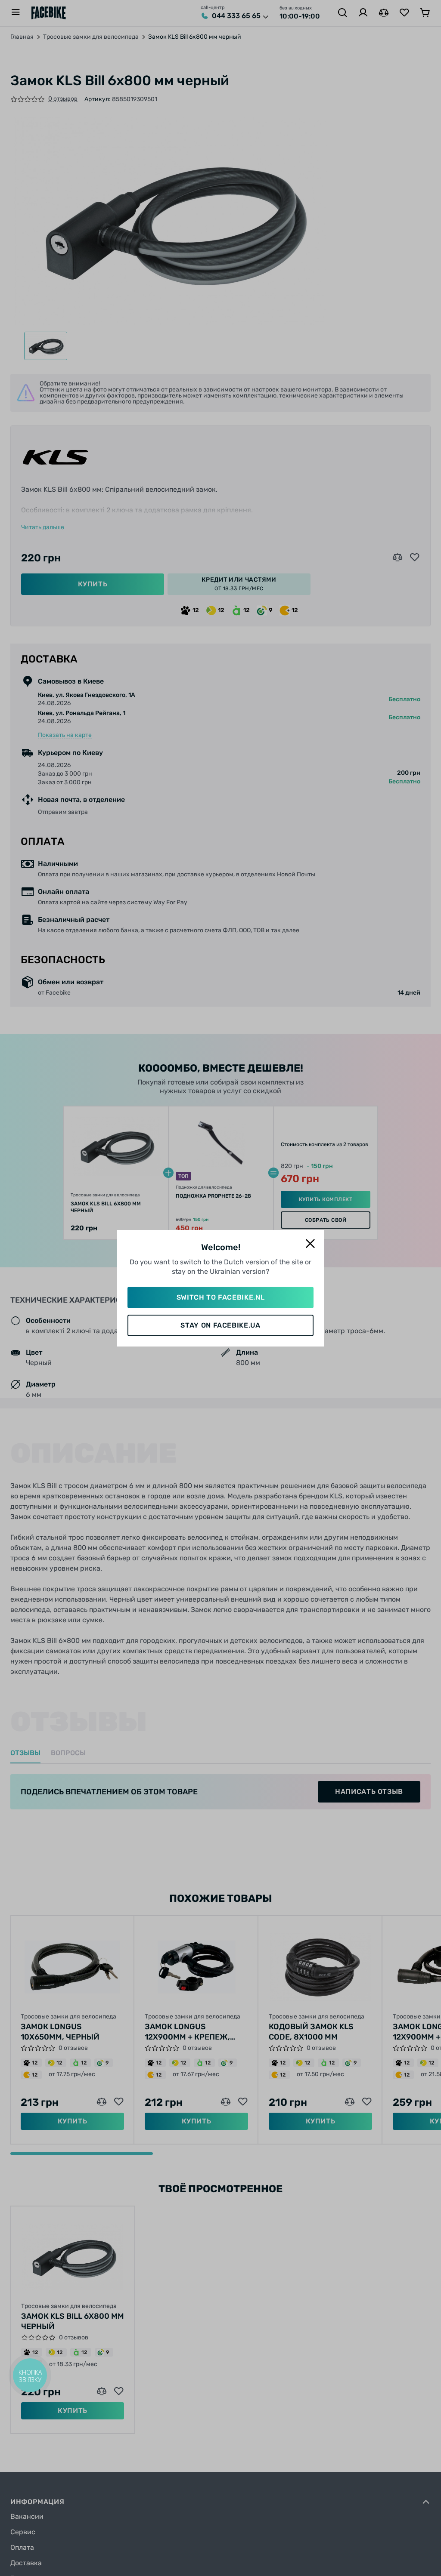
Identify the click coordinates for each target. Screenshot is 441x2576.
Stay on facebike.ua (220, 1325)
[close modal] (310, 1244)
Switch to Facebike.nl (220, 1297)
